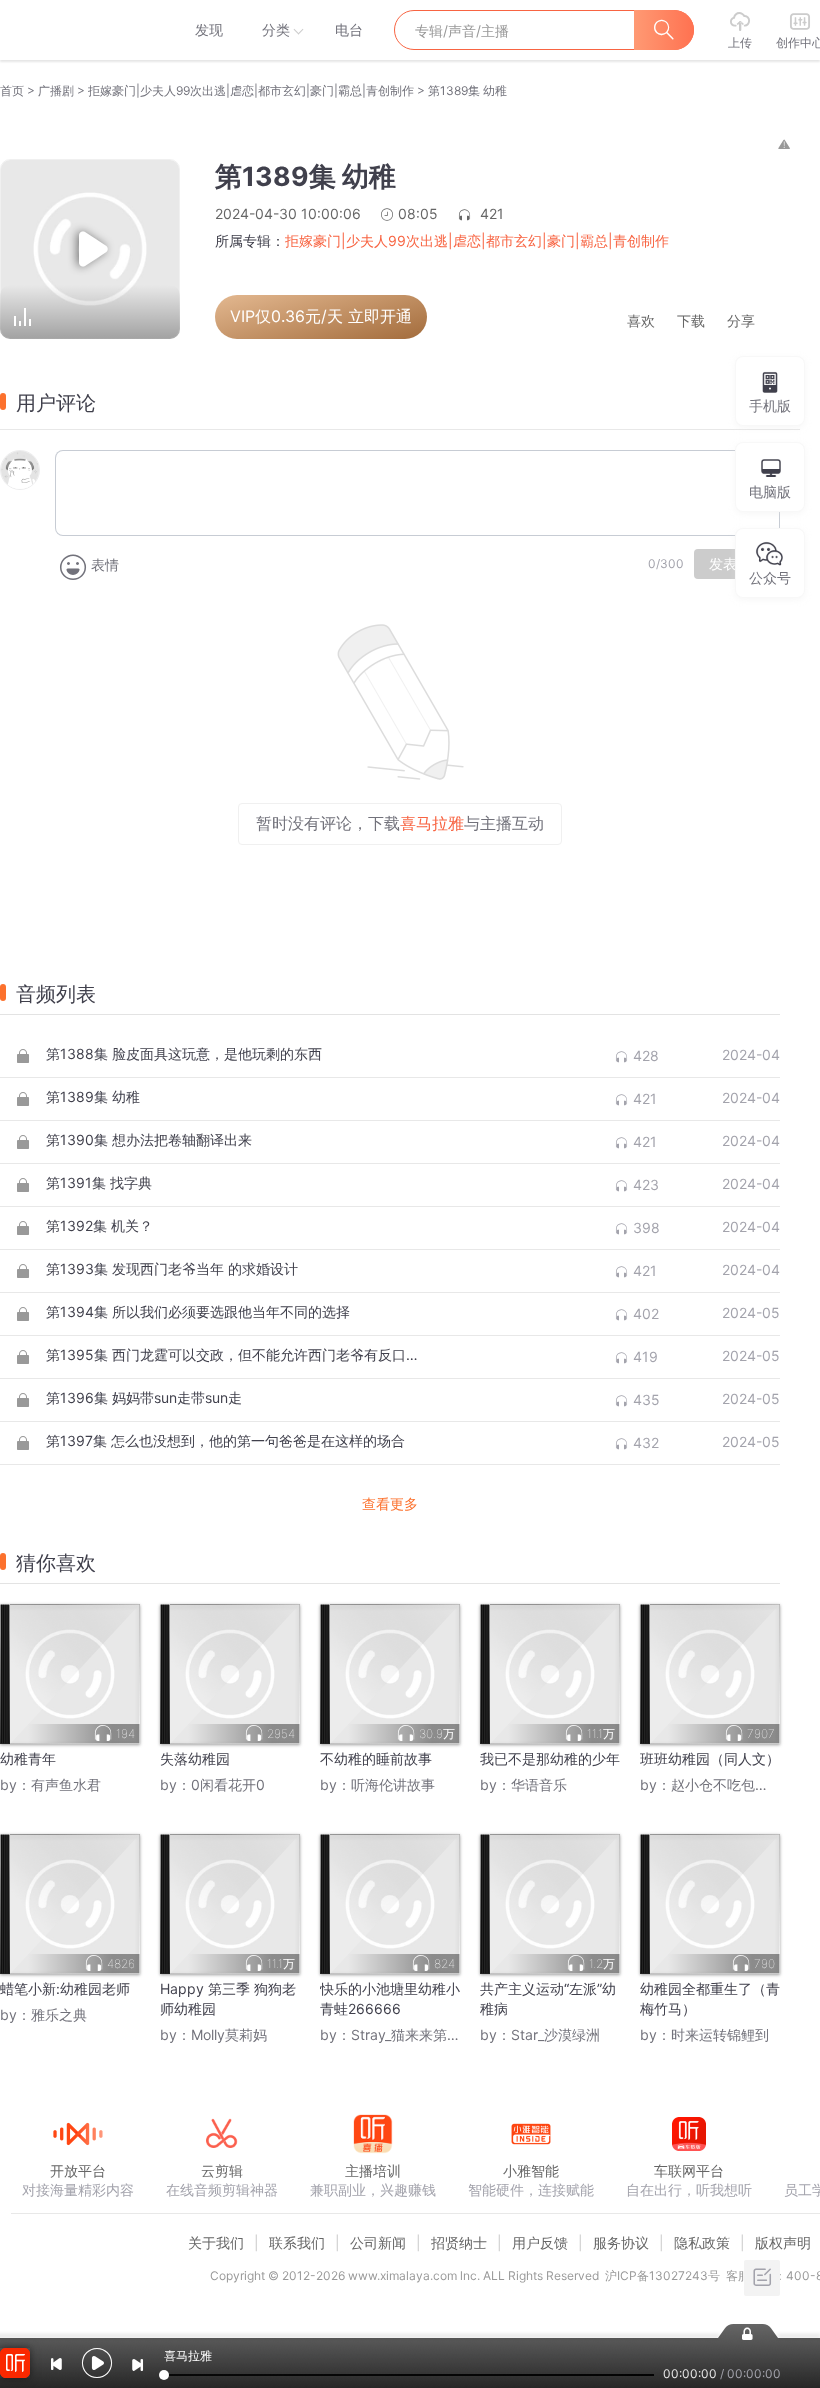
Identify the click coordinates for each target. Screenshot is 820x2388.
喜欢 (641, 321)
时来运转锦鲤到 (720, 2034)
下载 (691, 321)
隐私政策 (702, 2242)
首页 (12, 90)
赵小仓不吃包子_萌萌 (737, 1784)
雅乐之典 (59, 2014)
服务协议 (621, 2242)
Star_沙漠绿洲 (555, 2034)
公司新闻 (378, 2242)
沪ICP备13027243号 (662, 2275)
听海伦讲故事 (393, 1784)
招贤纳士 (459, 2242)
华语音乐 (539, 1784)
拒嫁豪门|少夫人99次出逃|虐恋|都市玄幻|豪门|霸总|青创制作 (251, 90)
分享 (741, 321)
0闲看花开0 (228, 1784)
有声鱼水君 (66, 1784)
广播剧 (56, 90)
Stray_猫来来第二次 (413, 2034)
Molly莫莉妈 (229, 2034)
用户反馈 (540, 2242)
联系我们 (297, 2242)
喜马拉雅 (77, 30)
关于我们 (216, 2242)
